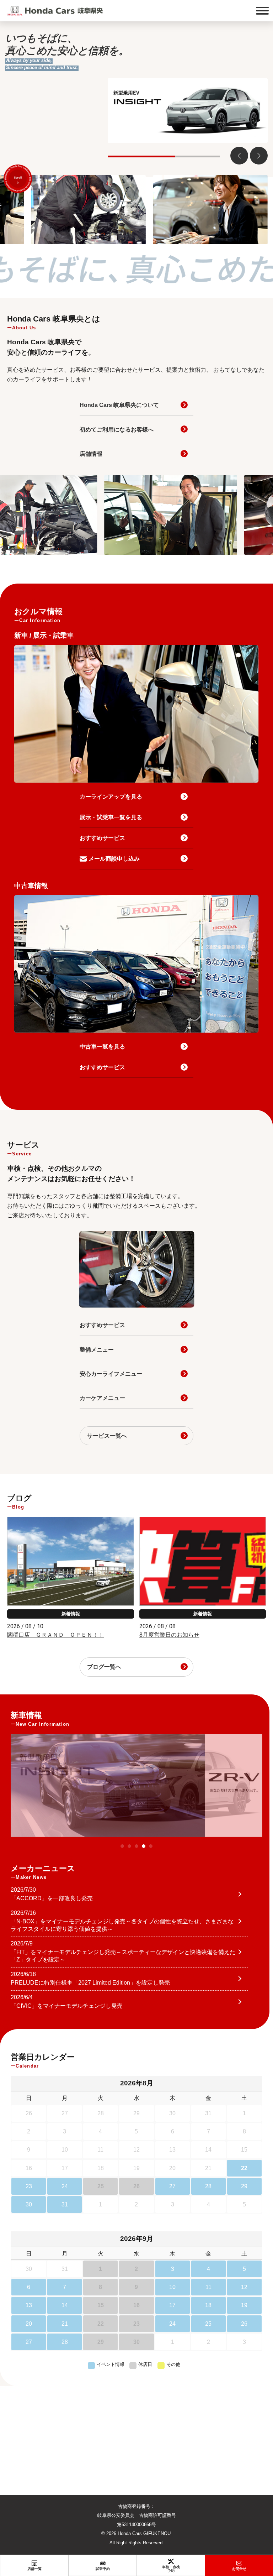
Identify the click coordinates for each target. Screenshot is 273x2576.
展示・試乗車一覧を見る (111, 817)
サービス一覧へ (107, 1436)
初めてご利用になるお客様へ (117, 430)
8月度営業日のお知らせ (169, 1635)
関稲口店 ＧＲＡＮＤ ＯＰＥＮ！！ (55, 1635)
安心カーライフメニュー (111, 1374)
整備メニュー (97, 1350)
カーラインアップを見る (111, 797)
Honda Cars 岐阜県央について (119, 405)
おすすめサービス (102, 838)
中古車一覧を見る (102, 1047)
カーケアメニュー (102, 1398)
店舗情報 (91, 454)
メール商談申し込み (114, 859)
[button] (259, 156)
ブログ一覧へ (104, 1667)
